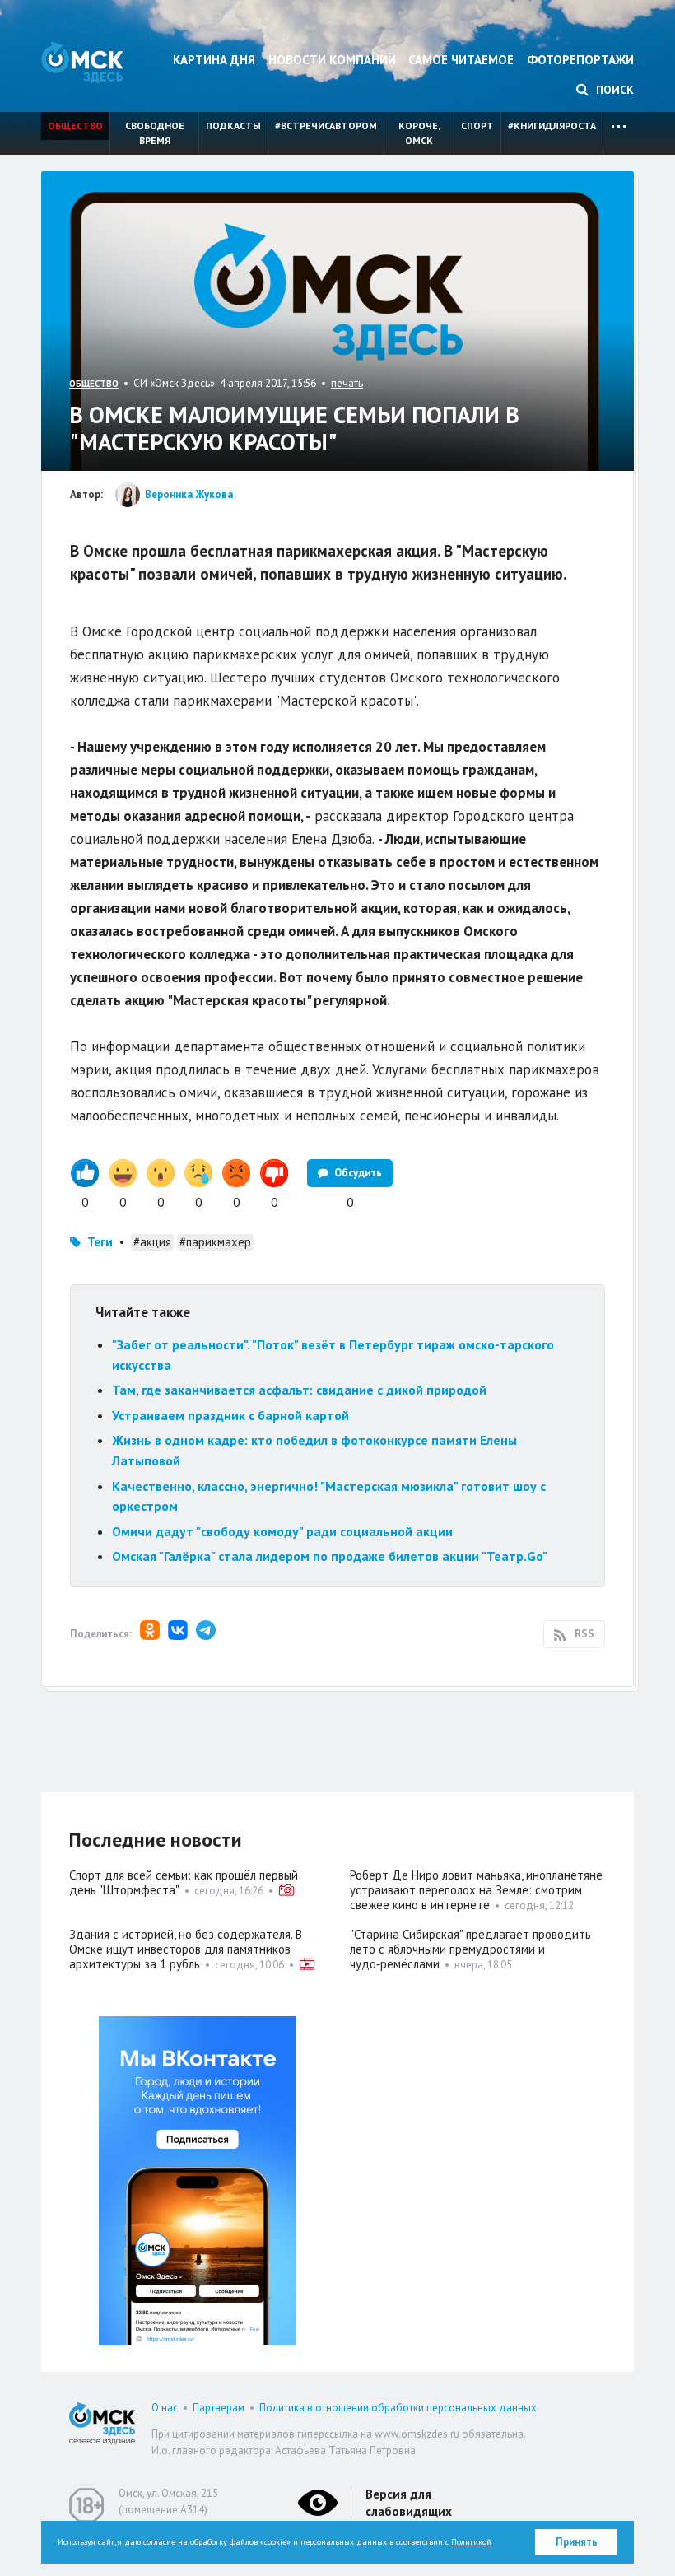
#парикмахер (215, 1242)
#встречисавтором (326, 126)
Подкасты (233, 126)
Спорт (477, 126)
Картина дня (214, 60)
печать (347, 383)
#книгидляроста (552, 126)
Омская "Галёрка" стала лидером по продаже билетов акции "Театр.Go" (330, 1556)
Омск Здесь (82, 62)
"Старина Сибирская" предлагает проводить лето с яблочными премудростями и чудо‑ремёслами (470, 1949)
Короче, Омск (419, 133)
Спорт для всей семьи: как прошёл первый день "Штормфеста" (184, 1882)
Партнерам (219, 2408)
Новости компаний (332, 60)
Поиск (613, 90)
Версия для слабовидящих (409, 2503)
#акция (152, 1242)
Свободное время (155, 133)
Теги (100, 1242)
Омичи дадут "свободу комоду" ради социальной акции (282, 1531)
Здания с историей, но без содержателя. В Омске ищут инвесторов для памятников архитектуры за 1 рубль (186, 1949)
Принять (577, 2542)
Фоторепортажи (580, 60)
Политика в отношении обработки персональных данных (398, 2408)
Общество (75, 126)
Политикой (471, 2542)
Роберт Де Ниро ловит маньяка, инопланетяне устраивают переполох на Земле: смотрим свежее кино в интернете (476, 1890)
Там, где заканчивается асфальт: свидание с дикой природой (299, 1390)
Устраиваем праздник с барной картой (230, 1415)
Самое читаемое (461, 60)
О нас (165, 2408)
